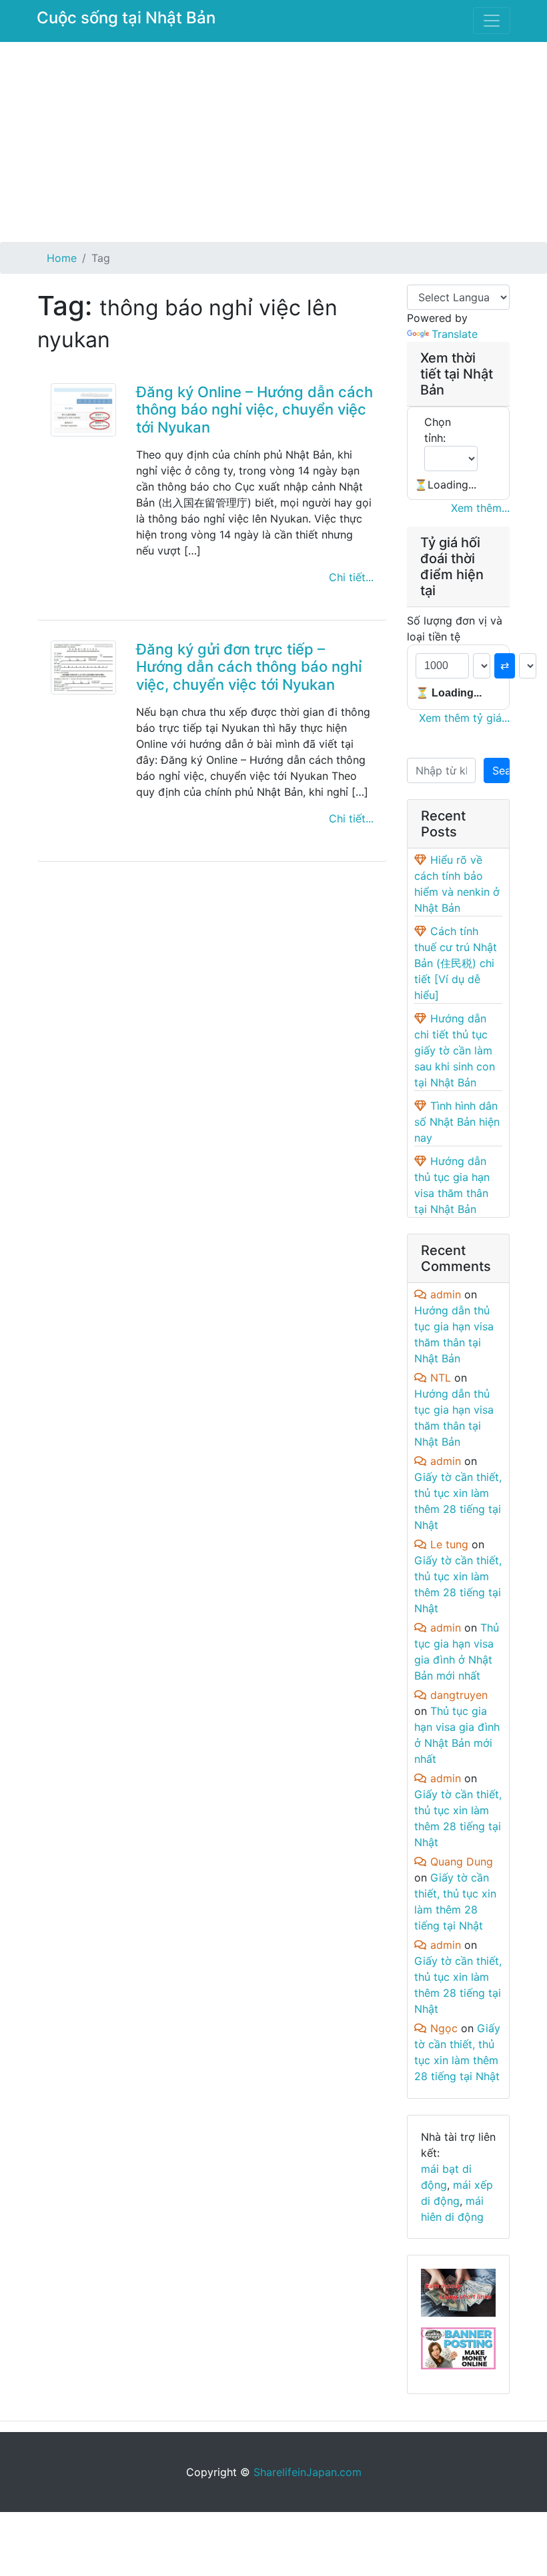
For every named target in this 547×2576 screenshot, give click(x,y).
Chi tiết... (351, 577)
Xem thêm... (480, 508)
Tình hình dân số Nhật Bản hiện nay (457, 1122)
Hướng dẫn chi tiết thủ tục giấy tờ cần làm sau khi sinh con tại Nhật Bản (455, 1050)
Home (62, 258)
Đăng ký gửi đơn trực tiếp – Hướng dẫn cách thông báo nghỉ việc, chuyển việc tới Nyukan (249, 667)
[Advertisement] (273, 142)
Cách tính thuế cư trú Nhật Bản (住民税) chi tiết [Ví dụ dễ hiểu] (456, 963)
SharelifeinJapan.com (308, 2472)
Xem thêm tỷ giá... (464, 718)
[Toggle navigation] (492, 21)
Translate (455, 334)
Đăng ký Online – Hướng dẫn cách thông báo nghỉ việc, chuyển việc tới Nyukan (254, 410)
